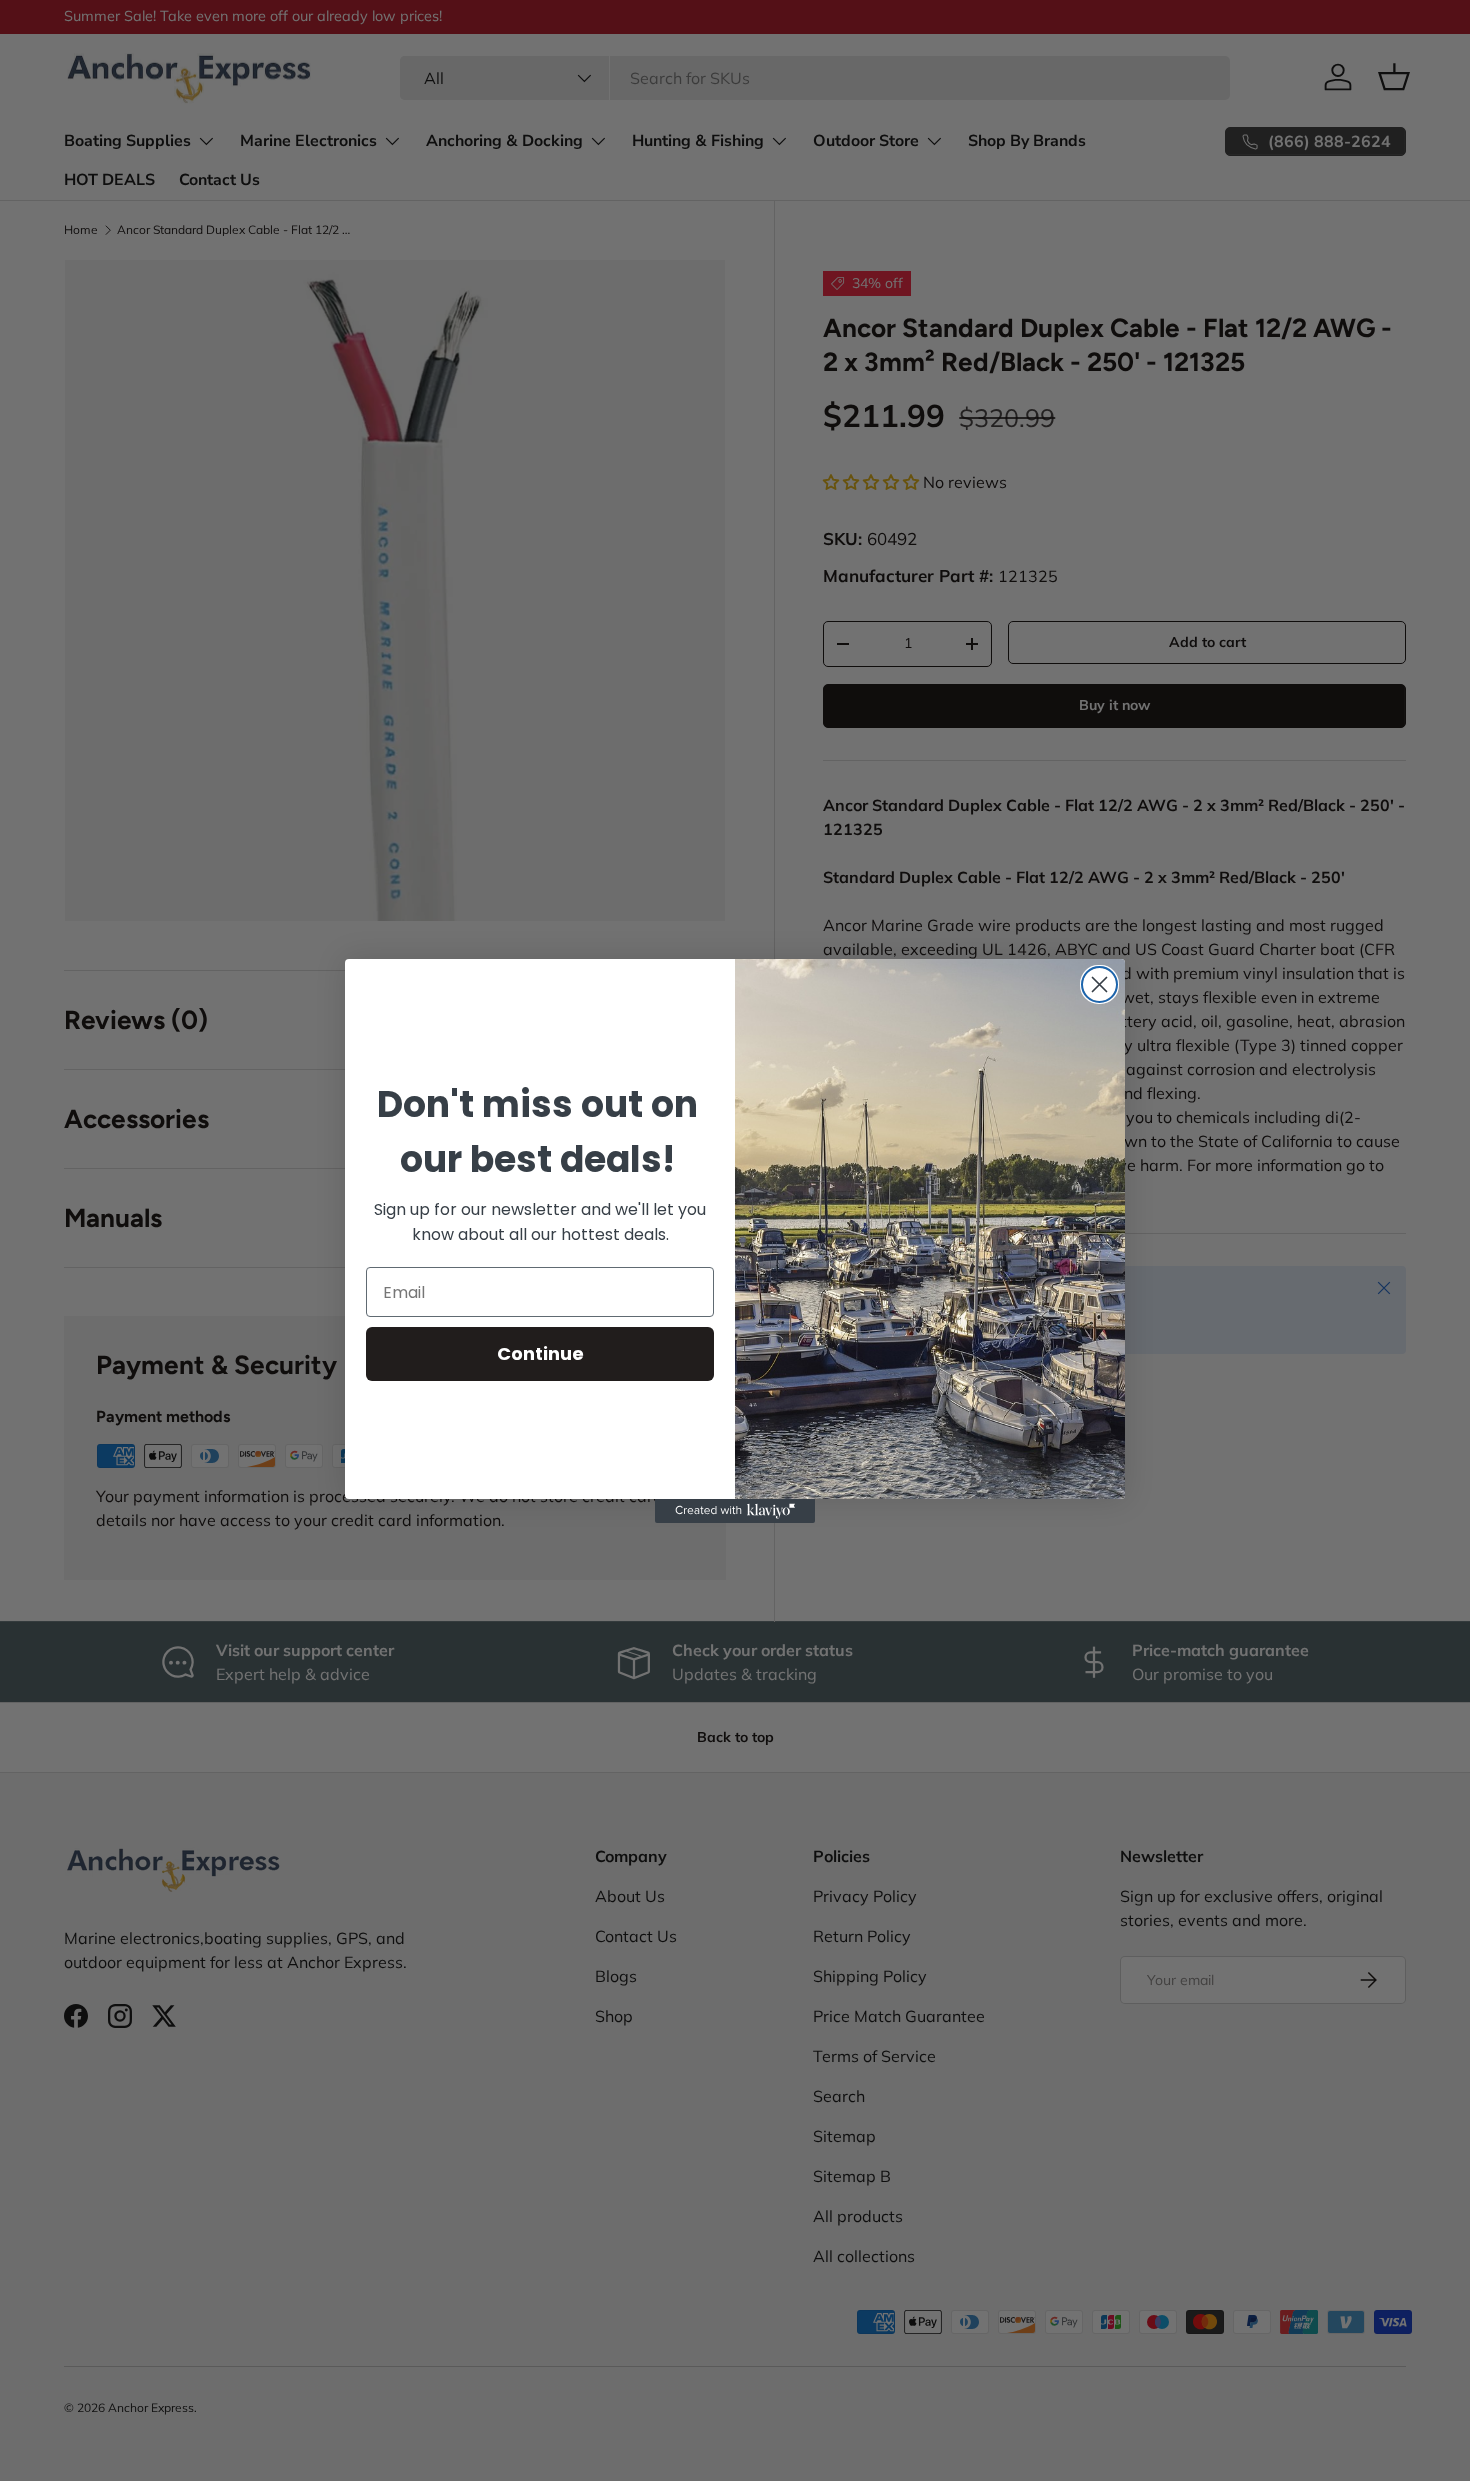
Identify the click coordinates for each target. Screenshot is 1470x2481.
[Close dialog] (1099, 984)
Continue (540, 1353)
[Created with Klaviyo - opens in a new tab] (735, 1511)
